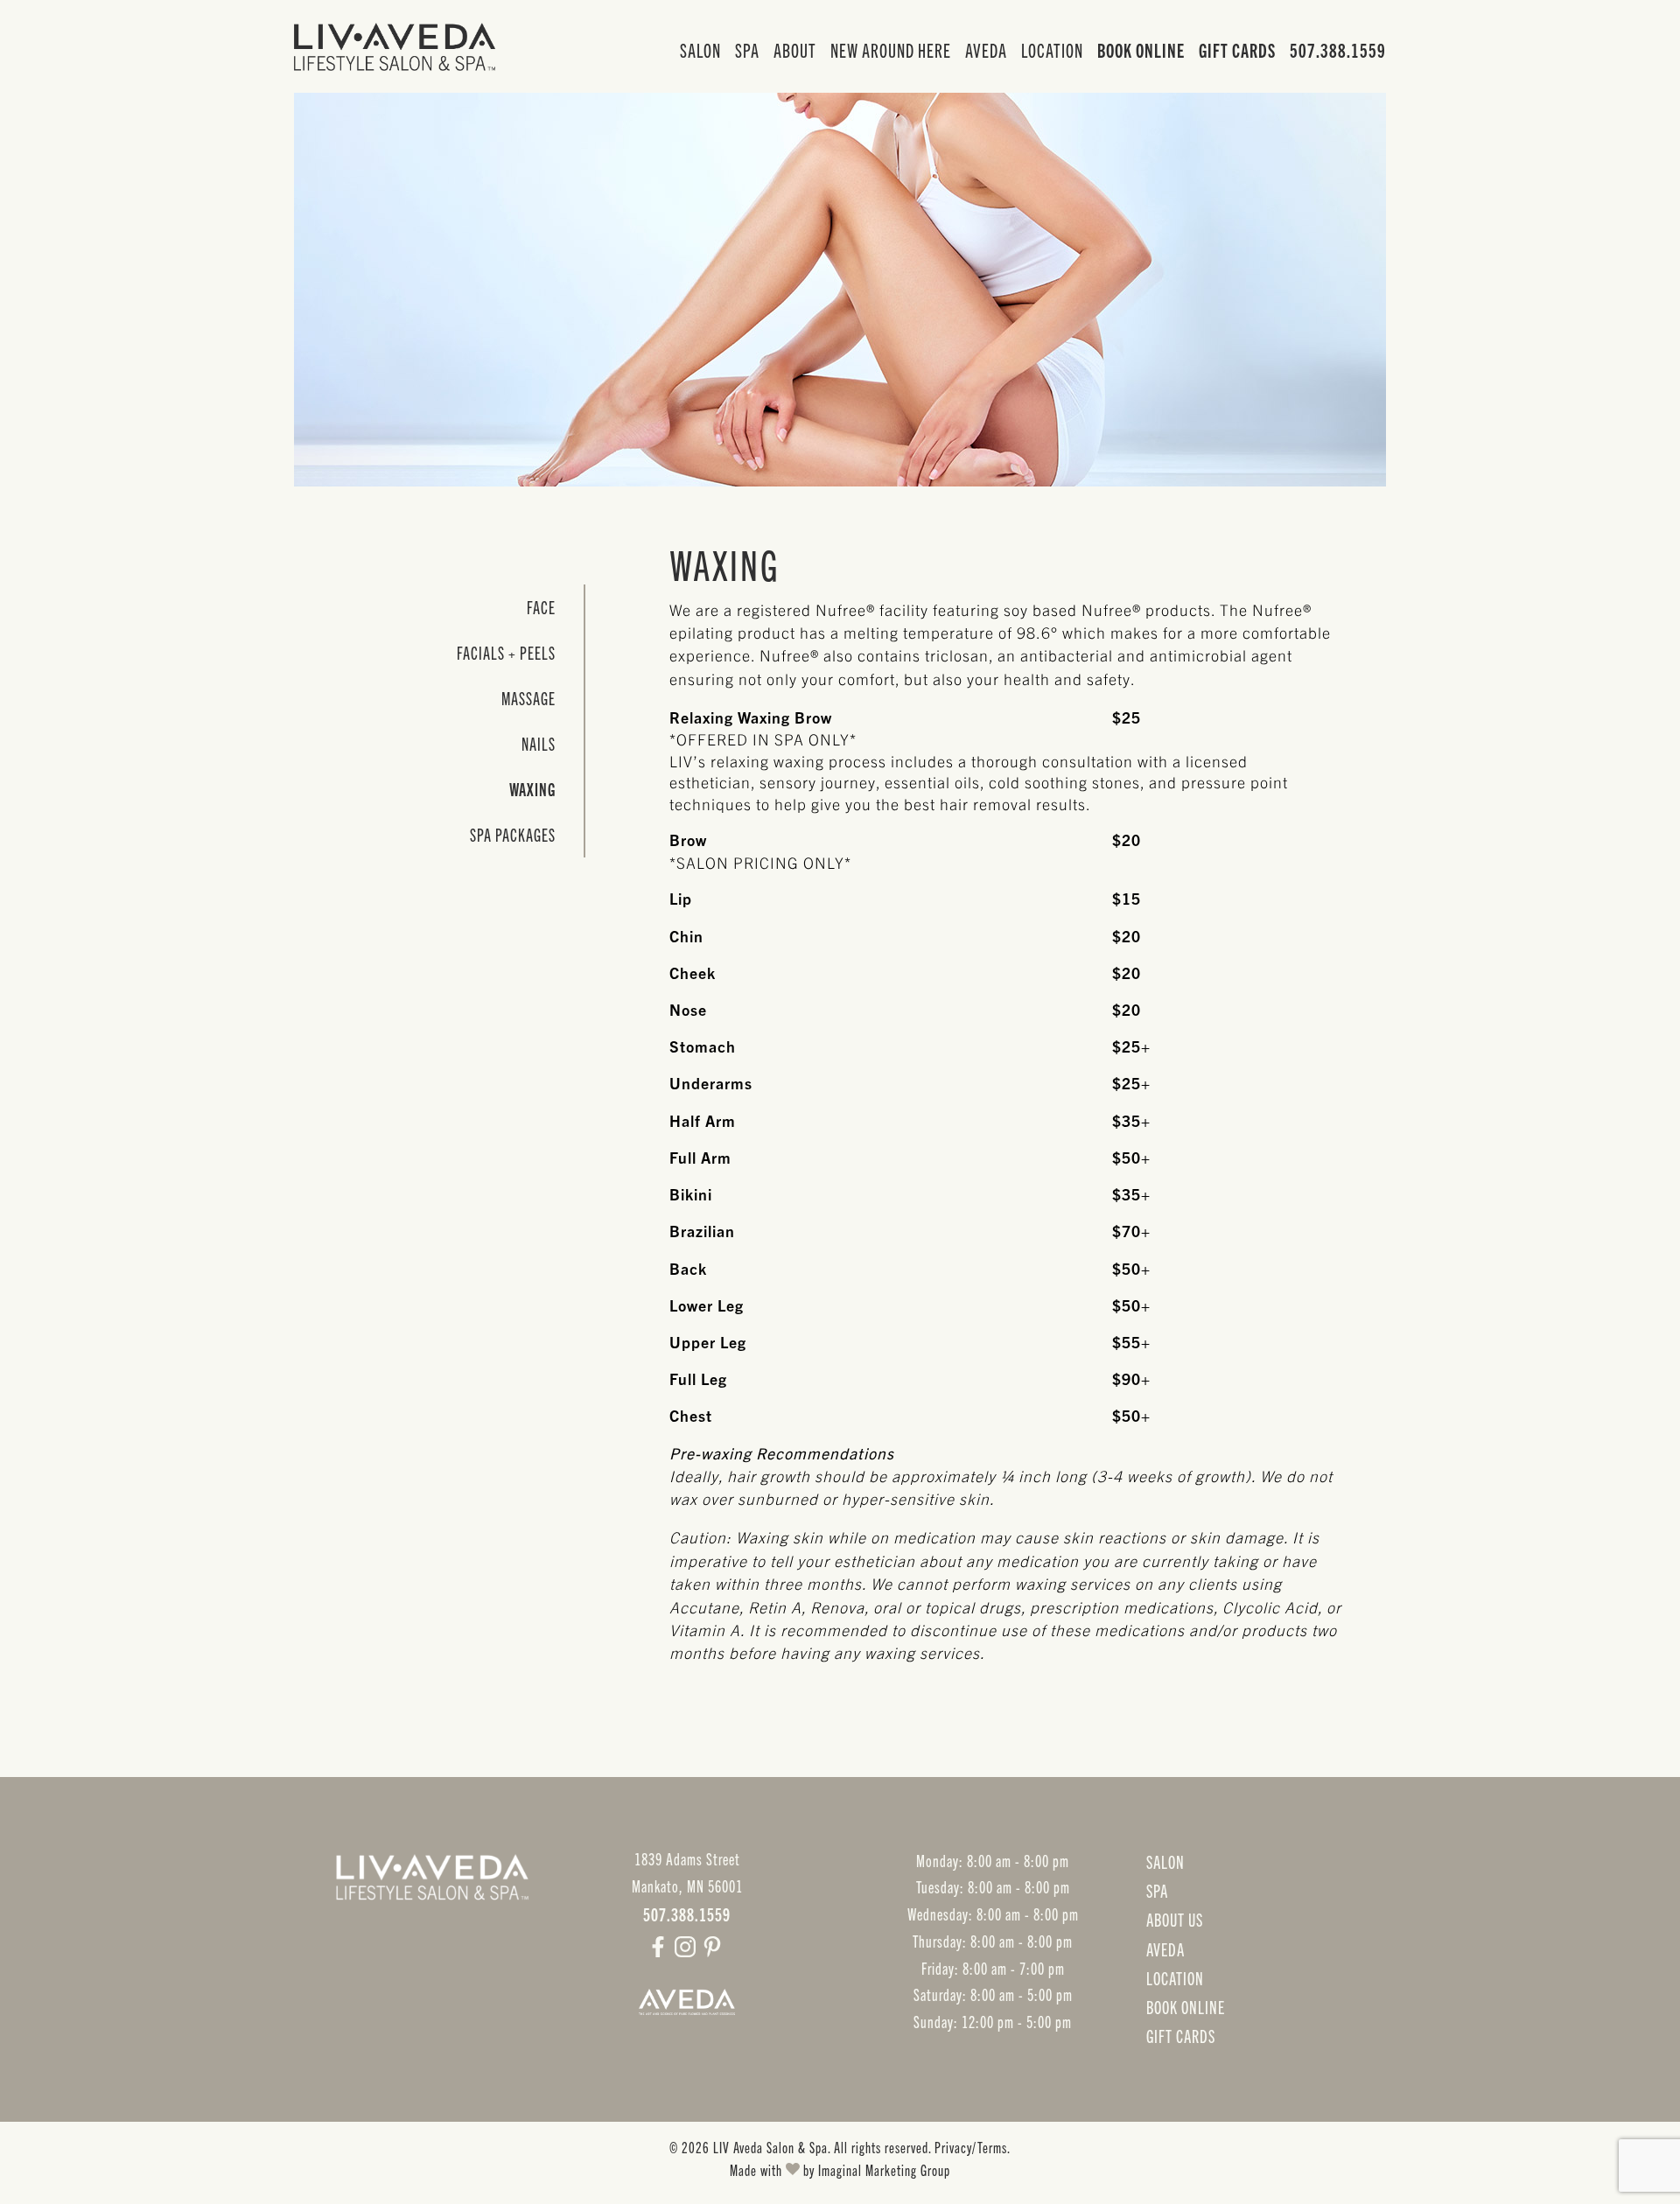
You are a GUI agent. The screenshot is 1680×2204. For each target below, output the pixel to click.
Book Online (1141, 49)
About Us (1175, 1919)
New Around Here (891, 49)
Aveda (986, 49)
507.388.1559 (1338, 49)
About (795, 49)
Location (1052, 49)
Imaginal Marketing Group (884, 2169)
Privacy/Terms (971, 2147)
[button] (660, 1950)
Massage (528, 698)
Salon (700, 49)
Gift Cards (1237, 49)
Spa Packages (513, 834)
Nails (539, 743)
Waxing (532, 789)
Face (541, 607)
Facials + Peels (506, 652)
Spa (747, 49)
